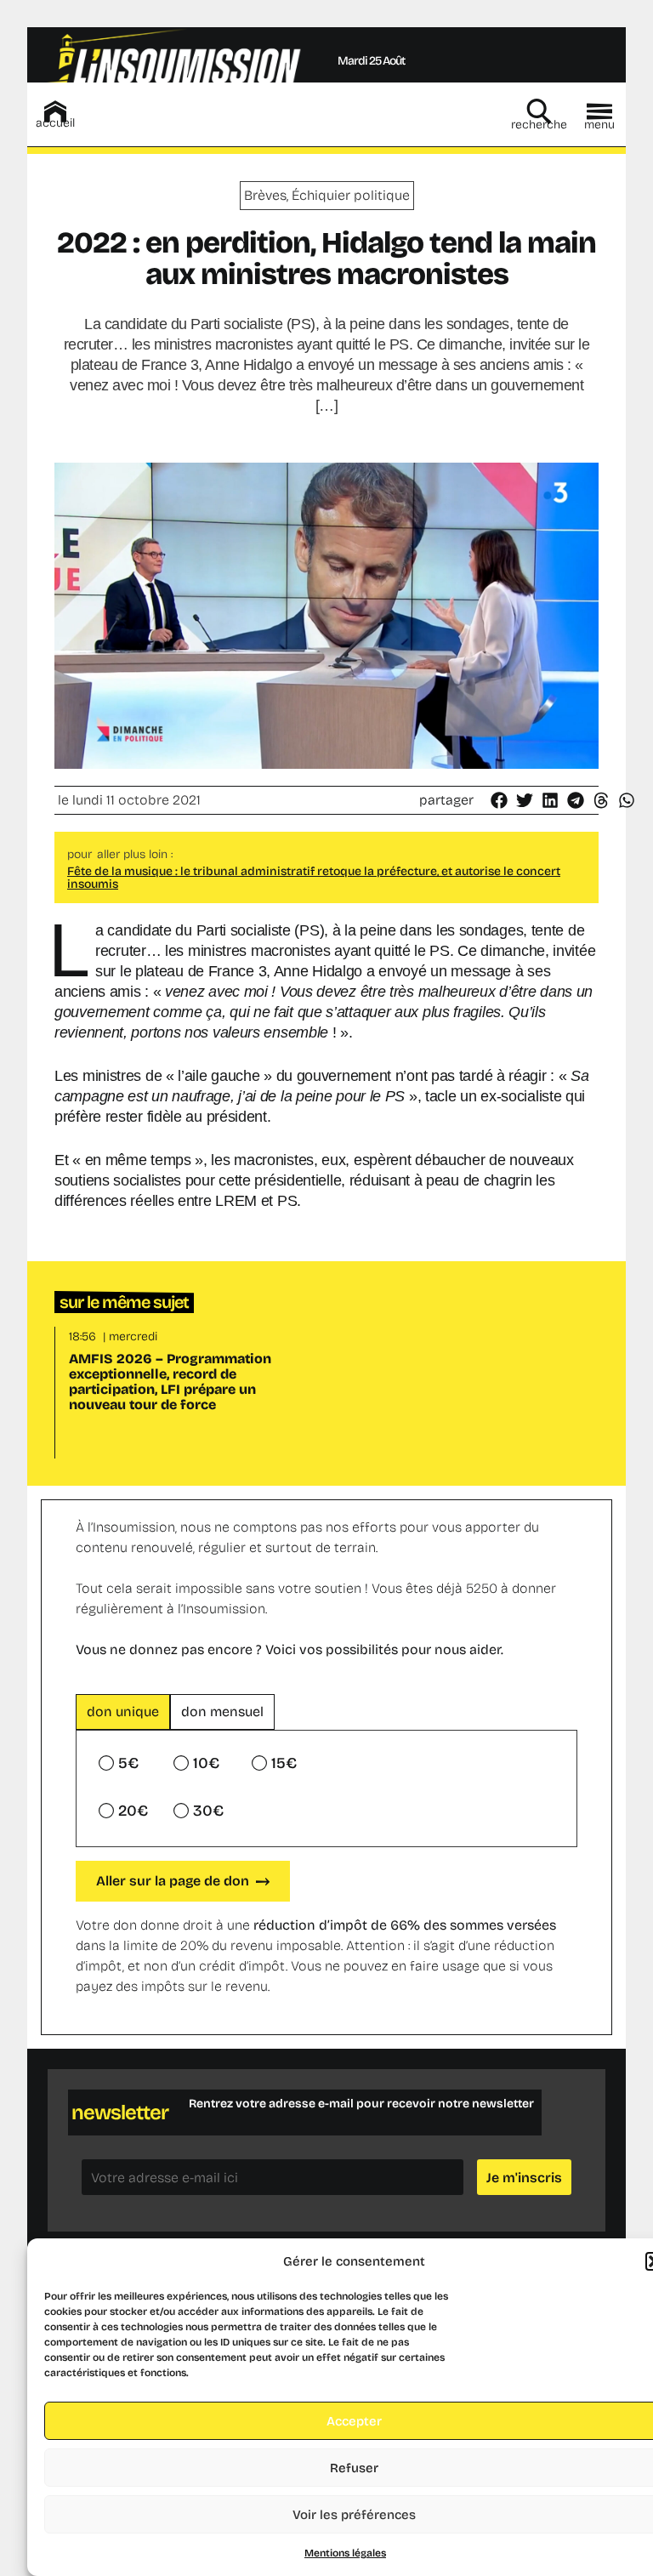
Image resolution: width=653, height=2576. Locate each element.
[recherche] (539, 111)
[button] (500, 800)
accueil (55, 123)
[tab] (123, 1712)
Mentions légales (345, 2553)
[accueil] (55, 111)
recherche (539, 125)
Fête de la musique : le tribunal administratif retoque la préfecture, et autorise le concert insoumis (314, 878)
